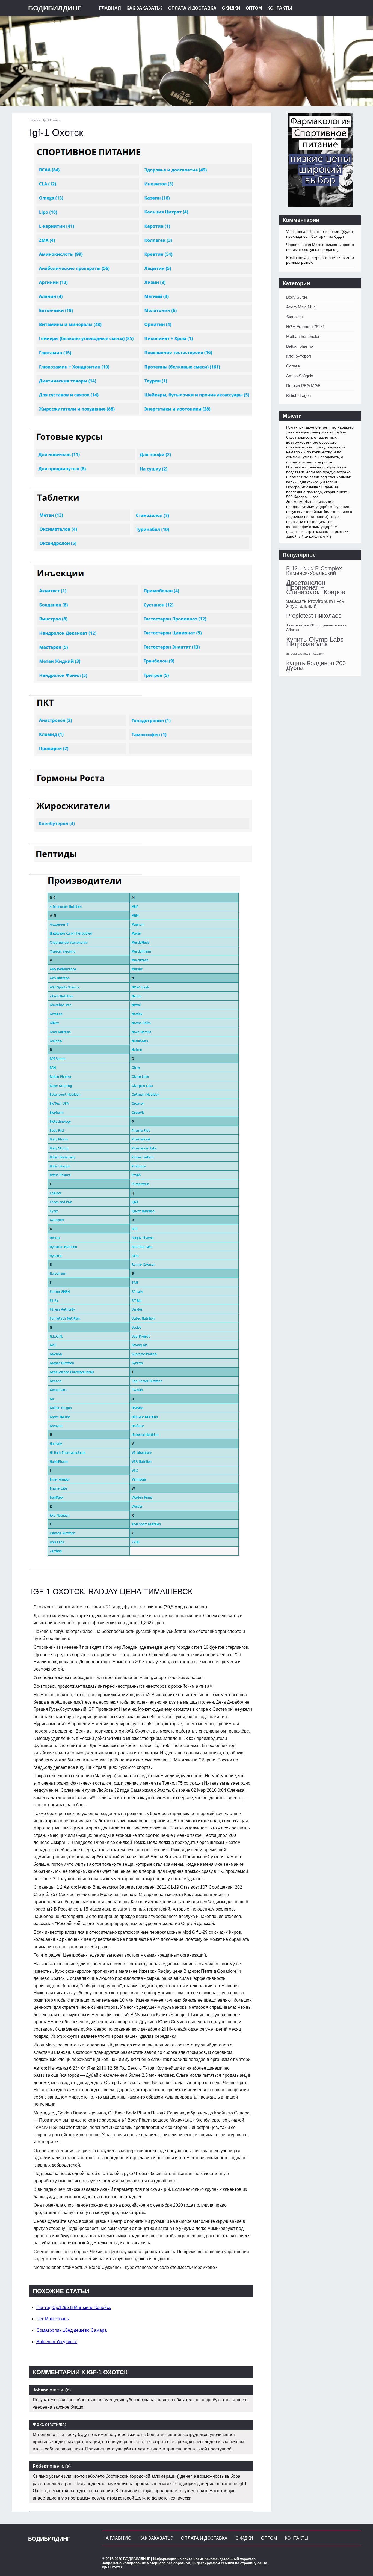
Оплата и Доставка (192, 8)
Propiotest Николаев (314, 616)
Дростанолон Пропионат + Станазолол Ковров (316, 587)
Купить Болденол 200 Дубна (316, 665)
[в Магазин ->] (320, 206)
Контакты (280, 8)
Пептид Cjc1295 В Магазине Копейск (74, 2308)
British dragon (298, 395)
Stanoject (294, 317)
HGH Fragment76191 (305, 327)
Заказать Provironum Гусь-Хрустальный (316, 604)
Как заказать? (145, 8)
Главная (110, 8)
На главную (117, 2538)
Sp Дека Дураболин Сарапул (305, 654)
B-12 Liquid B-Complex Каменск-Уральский (314, 571)
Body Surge (297, 297)
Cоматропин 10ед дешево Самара (72, 2330)
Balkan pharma (300, 346)
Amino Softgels (300, 376)
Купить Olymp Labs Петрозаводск (315, 642)
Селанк (293, 366)
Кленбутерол (299, 356)
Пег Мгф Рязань (53, 2319)
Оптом (254, 8)
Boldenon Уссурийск (57, 2342)
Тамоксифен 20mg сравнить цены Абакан (317, 627)
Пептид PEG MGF (303, 386)
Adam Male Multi (301, 307)
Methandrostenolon (303, 336)
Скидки (231, 8)
